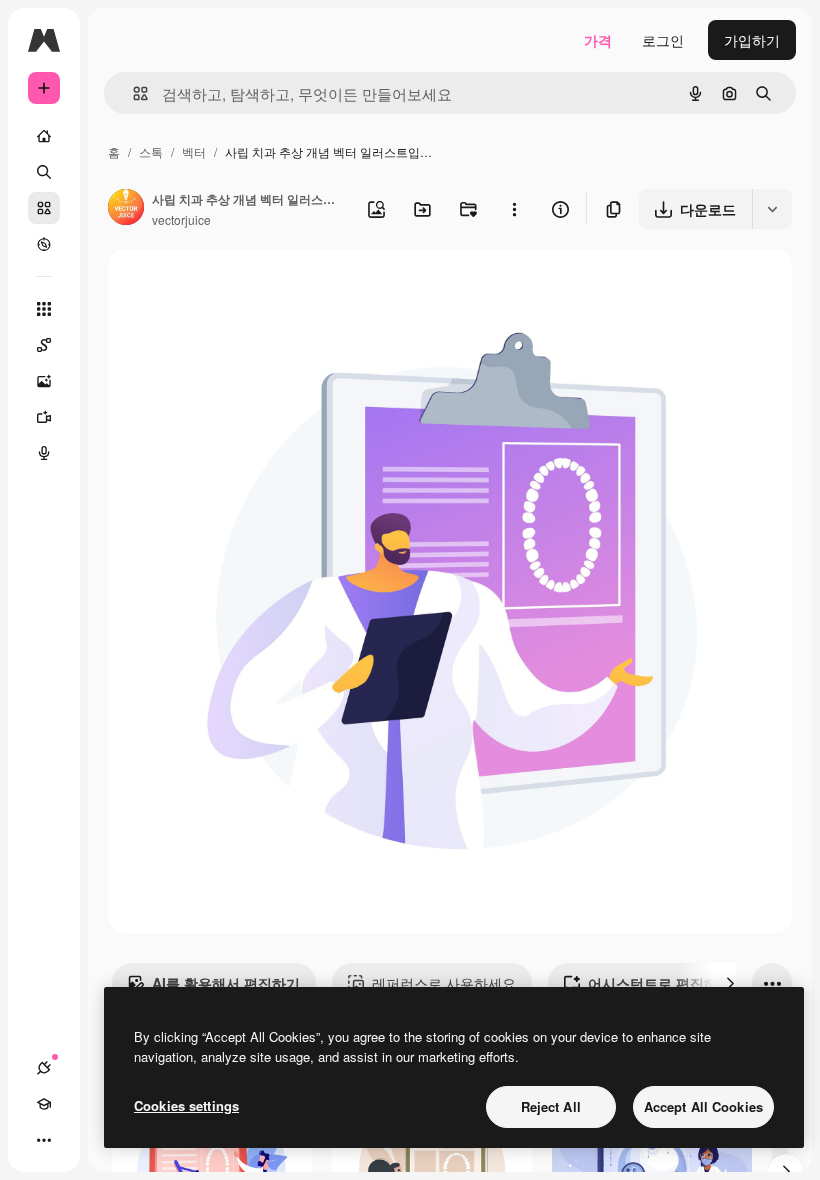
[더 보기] (44, 1140)
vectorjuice (181, 219)
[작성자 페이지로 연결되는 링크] (126, 209)
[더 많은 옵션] (514, 209)
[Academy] (44, 1104)
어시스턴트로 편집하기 (660, 983)
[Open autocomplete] (132, 93)
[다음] (730, 983)
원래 (223, 287)
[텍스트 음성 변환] (44, 453)
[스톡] (44, 208)
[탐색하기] (44, 244)
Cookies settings (186, 1105)
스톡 (151, 151)
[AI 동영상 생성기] (44, 417)
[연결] (44, 1068)
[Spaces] (44, 345)
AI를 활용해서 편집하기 (226, 983)
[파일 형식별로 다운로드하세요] (772, 209)
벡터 (194, 151)
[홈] (44, 136)
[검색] (44, 172)
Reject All (551, 1106)
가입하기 (752, 40)
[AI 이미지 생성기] (44, 381)
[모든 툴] (44, 309)
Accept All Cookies (703, 1106)
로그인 (663, 40)
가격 (598, 40)
